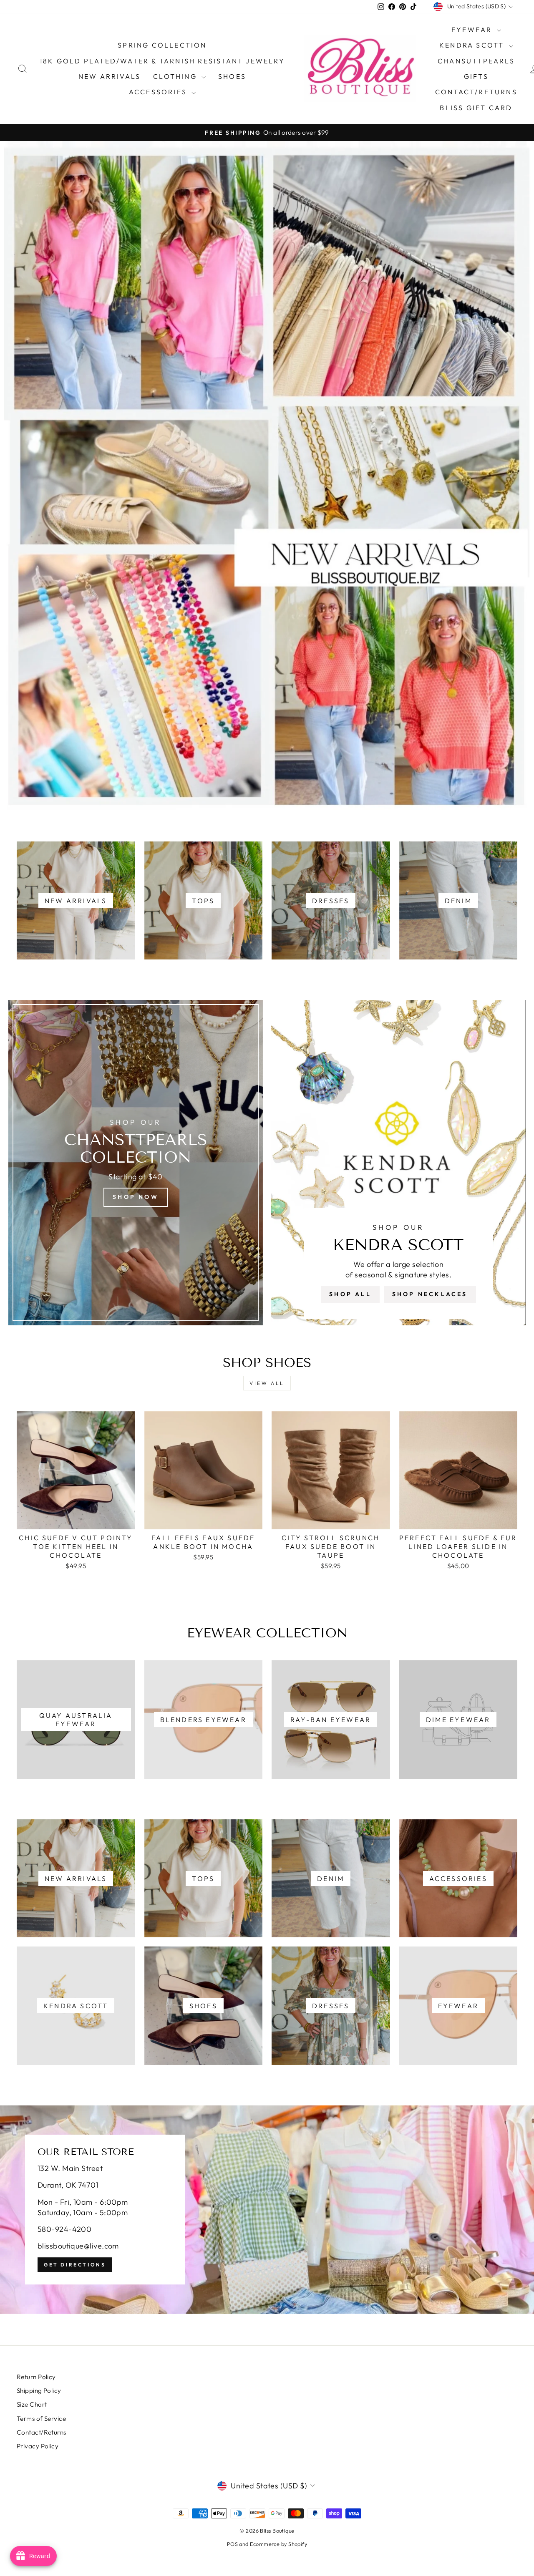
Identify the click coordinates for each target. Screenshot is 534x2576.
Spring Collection (162, 45)
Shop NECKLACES (430, 1294)
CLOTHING (176, 76)
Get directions (75, 2265)
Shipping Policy (39, 2391)
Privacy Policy (38, 2446)
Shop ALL (350, 1294)
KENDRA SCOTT (473, 45)
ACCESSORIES (159, 92)
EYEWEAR (473, 30)
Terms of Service (41, 2419)
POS (232, 2544)
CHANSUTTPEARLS (476, 61)
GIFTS (476, 76)
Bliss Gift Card (476, 108)
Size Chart (32, 2404)
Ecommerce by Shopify (278, 2544)
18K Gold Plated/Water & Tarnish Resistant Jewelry (162, 61)
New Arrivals (110, 76)
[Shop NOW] (136, 1163)
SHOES (232, 76)
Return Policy (36, 2377)
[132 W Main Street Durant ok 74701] (267, 2210)
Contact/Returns (476, 92)
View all (267, 1383)
